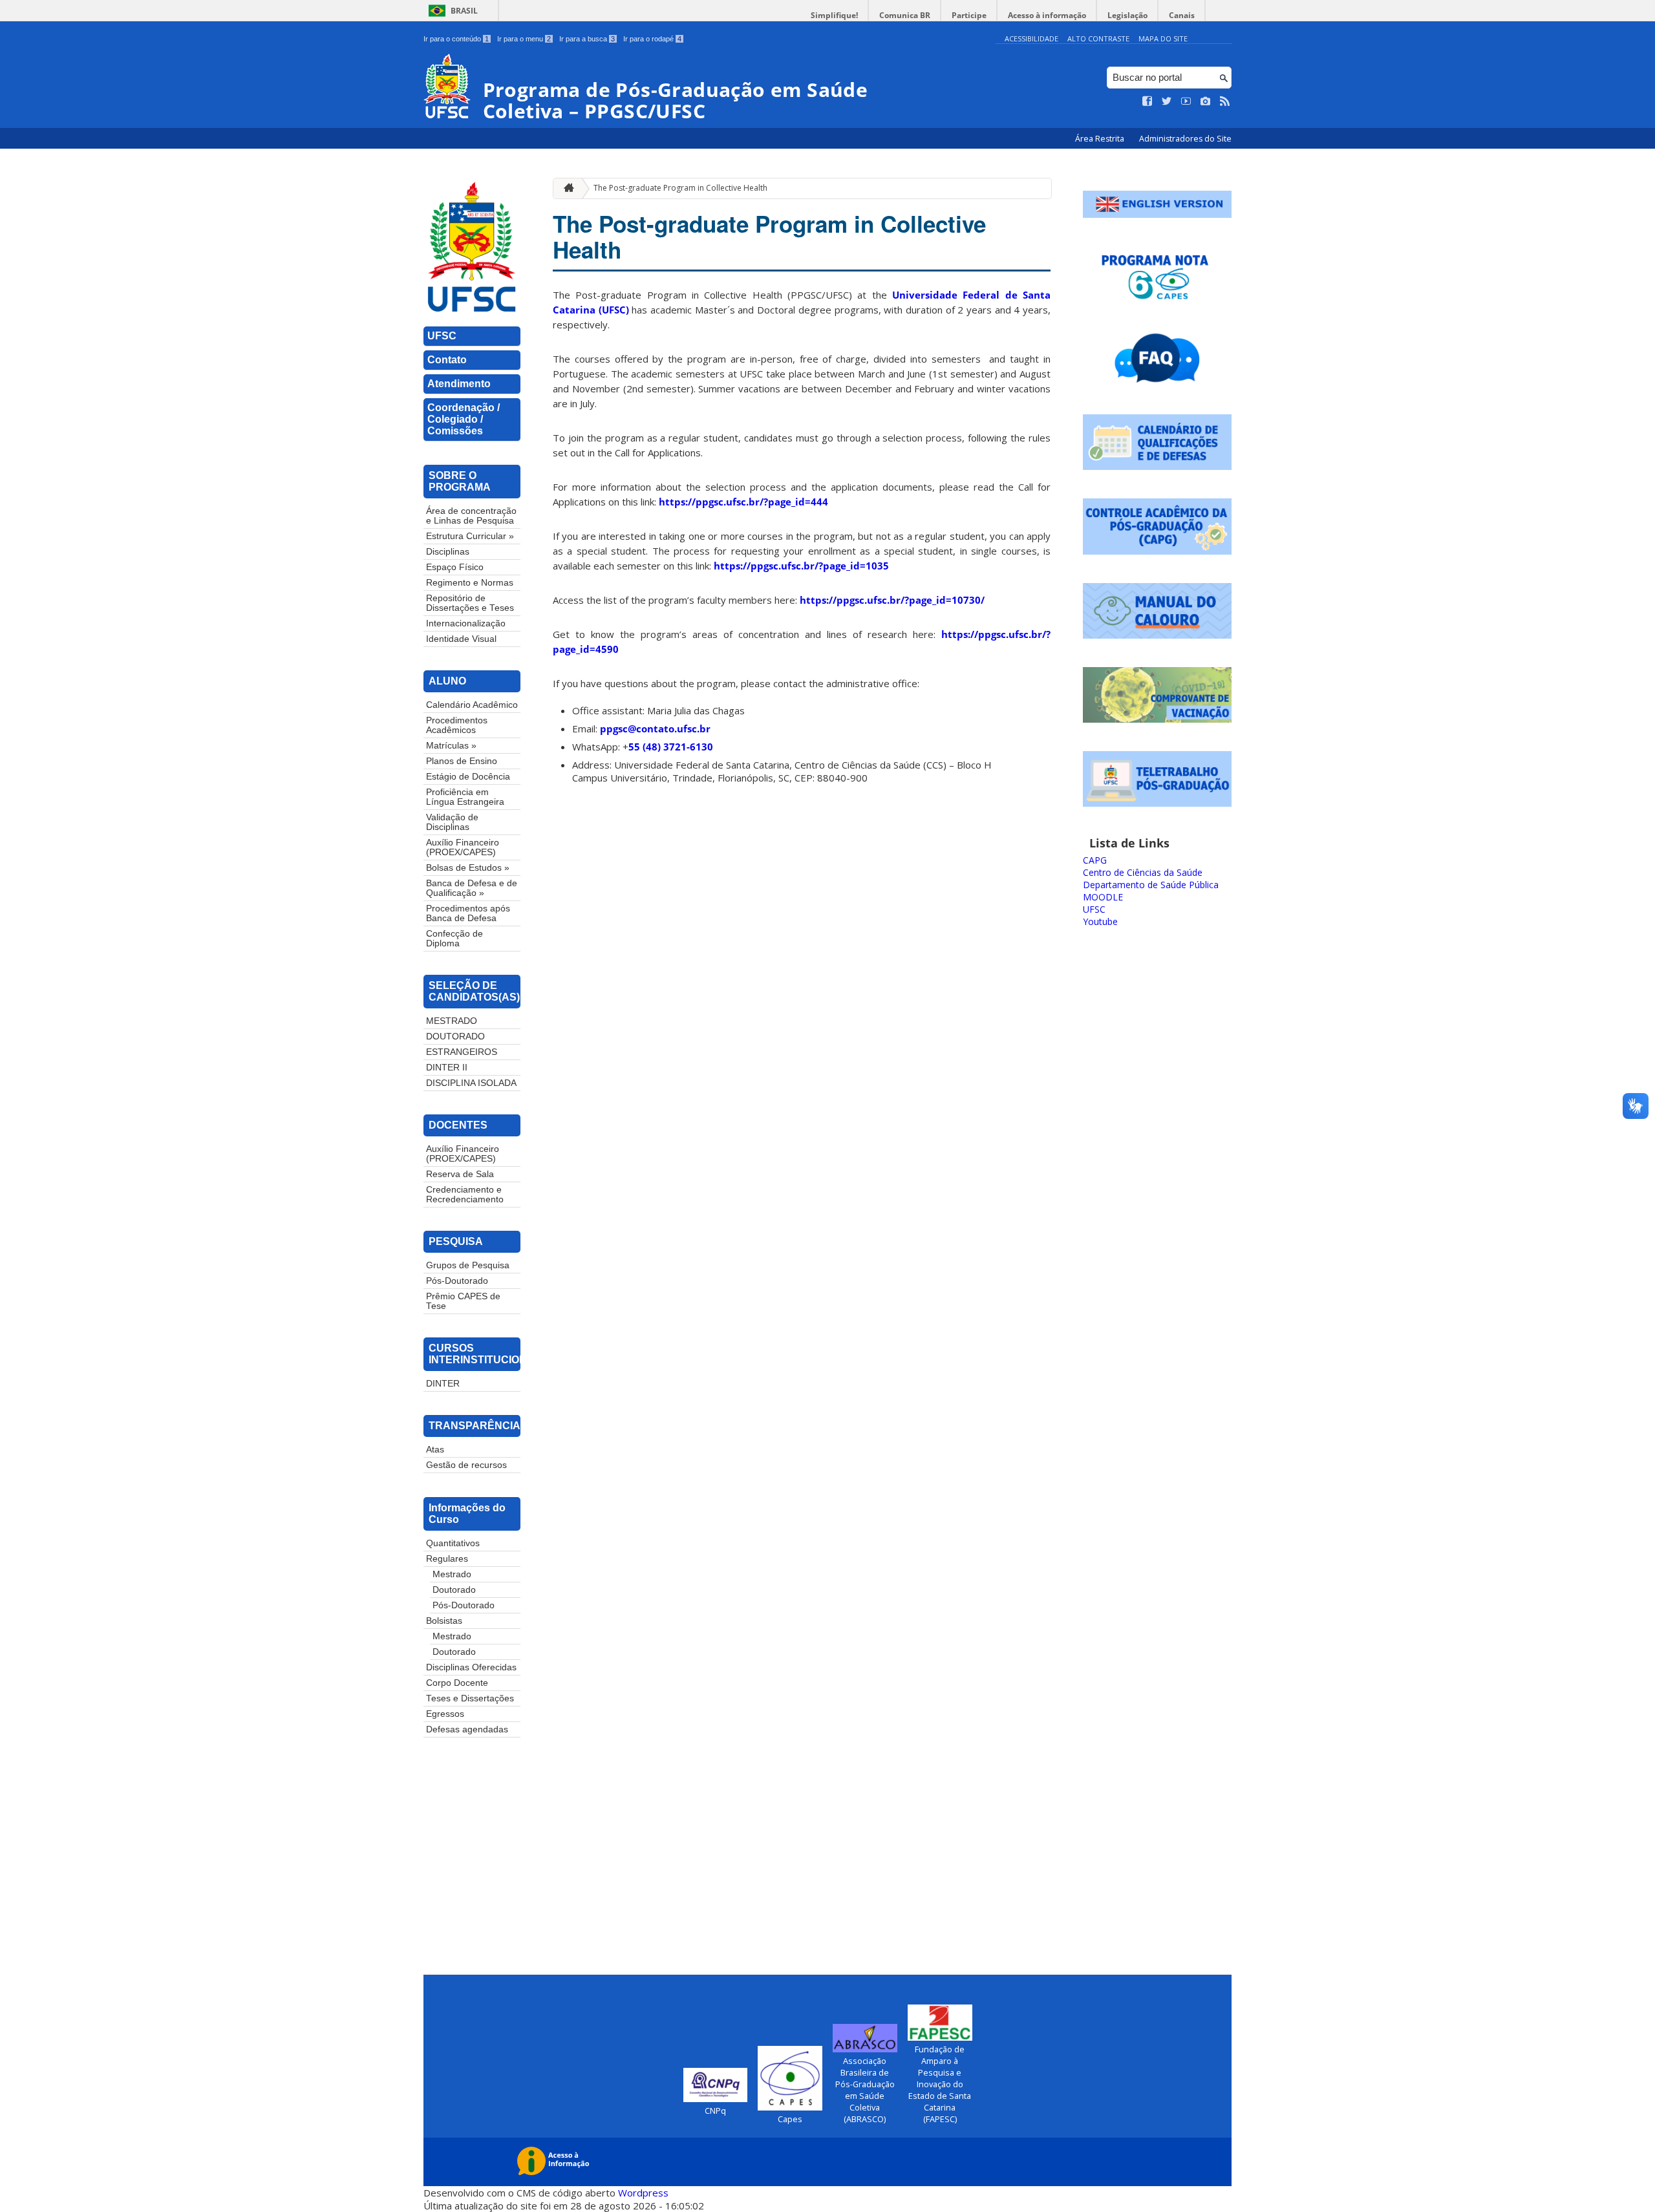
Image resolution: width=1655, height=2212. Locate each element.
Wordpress (643, 2193)
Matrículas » (451, 746)
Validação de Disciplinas (452, 822)
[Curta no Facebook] (1148, 101)
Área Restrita (1101, 139)
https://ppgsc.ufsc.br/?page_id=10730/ (892, 600)
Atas (435, 1450)
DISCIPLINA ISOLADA (471, 1083)
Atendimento (459, 384)
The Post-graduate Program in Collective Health (680, 188)
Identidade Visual (461, 639)
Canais (1182, 15)
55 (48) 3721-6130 (671, 747)
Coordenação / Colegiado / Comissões (464, 419)
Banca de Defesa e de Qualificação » (472, 888)
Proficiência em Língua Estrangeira (465, 797)
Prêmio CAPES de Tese (463, 1301)
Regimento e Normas (470, 583)
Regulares (447, 1559)
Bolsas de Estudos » (468, 868)
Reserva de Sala (460, 1174)
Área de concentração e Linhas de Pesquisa (471, 516)
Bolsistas (444, 1621)
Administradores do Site (1185, 139)
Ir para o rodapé (652, 39)
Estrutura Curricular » (470, 536)
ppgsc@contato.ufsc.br (655, 728)
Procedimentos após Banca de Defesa (468, 913)
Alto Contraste (1098, 38)
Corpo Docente (457, 1683)
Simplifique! (834, 15)
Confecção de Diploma (454, 939)
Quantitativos (453, 1543)
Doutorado (454, 1590)
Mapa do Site (1163, 38)
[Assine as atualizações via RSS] (1225, 101)
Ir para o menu (524, 39)
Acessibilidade (1031, 38)
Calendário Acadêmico (472, 705)
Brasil (464, 11)
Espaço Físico (455, 567)
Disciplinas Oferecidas (471, 1667)
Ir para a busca (587, 39)
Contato (447, 360)
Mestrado (452, 1574)
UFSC (442, 336)
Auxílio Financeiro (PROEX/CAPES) (463, 847)
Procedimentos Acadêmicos (457, 725)
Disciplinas (448, 552)
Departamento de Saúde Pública (1151, 885)
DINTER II (447, 1068)
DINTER (443, 1384)
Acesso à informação (1047, 15)
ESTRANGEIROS (462, 1052)
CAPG (1095, 860)
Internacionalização (466, 623)
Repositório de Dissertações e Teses (470, 603)
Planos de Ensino (462, 761)
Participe (969, 15)
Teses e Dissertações (470, 1698)
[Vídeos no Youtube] (1186, 101)
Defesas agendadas (467, 1729)
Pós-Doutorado (457, 1281)
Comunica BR (905, 15)
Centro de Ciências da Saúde (1143, 872)
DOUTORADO (455, 1037)
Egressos (445, 1714)
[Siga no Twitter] (1167, 101)
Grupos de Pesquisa (468, 1265)
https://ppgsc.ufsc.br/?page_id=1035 (801, 566)
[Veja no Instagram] (1206, 101)
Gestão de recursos (466, 1465)
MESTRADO (452, 1021)
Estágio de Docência (468, 777)
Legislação (1127, 15)
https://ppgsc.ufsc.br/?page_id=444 (743, 502)
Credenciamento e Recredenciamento (465, 1195)
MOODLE (1103, 897)
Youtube (1100, 921)
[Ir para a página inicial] (566, 188)
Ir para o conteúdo (456, 39)
